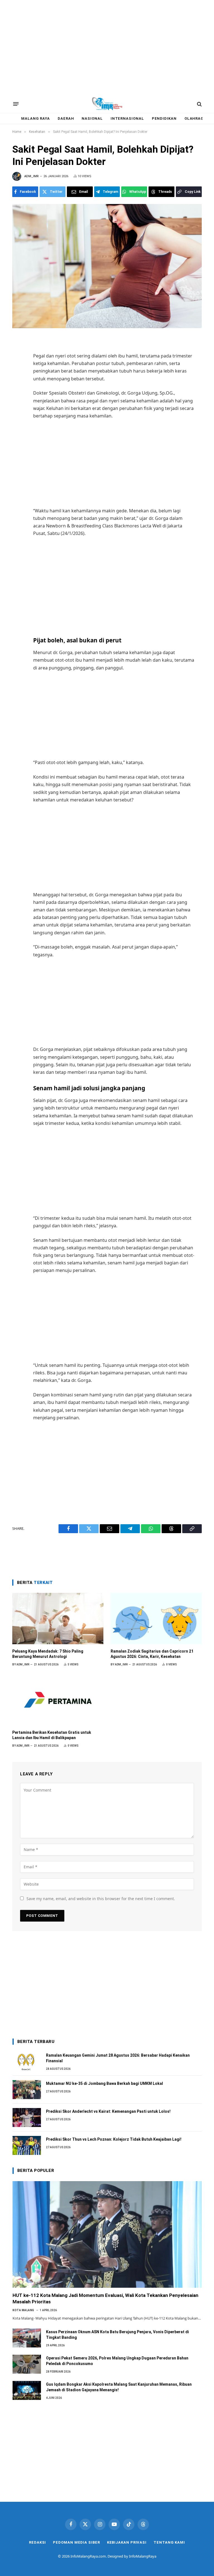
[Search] (199, 104)
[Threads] (17, 416)
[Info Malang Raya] (107, 104)
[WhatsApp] (17, 404)
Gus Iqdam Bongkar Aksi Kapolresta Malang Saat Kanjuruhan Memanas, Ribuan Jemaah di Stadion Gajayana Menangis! (119, 2387)
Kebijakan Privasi (127, 2542)
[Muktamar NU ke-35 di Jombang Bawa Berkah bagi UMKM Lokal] (27, 2090)
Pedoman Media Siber (76, 2542)
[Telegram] (17, 392)
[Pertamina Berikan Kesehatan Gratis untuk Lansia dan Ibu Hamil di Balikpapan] (58, 1700)
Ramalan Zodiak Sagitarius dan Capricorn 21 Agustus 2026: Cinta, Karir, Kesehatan (152, 1654)
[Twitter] (17, 367)
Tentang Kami (169, 2542)
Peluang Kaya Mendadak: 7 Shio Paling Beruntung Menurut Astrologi (48, 1654)
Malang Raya (36, 118)
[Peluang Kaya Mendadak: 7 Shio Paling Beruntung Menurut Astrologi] (58, 1619)
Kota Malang (23, 2310)
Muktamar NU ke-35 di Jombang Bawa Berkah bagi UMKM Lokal (104, 2083)
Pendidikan (164, 118)
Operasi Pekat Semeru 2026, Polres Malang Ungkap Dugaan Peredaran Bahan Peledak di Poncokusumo (117, 2361)
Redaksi (37, 2542)
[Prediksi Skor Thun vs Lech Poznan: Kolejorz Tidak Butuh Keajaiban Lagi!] (27, 2145)
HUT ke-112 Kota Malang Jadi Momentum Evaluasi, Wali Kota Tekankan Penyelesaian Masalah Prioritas (105, 2298)
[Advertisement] (107, 47)
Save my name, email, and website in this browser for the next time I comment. (101, 1899)
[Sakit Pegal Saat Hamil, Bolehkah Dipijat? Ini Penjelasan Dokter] (107, 266)
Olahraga (195, 118)
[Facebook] (17, 355)
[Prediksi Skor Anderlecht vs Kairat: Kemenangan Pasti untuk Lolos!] (27, 2118)
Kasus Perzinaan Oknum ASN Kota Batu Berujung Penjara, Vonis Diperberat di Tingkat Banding (117, 2335)
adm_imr (31, 176)
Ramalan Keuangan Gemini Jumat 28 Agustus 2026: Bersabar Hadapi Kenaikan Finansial (118, 2058)
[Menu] (16, 104)
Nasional (92, 118)
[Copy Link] (17, 428)
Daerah (66, 118)
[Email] (17, 379)
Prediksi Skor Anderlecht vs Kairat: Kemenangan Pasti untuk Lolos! (108, 2111)
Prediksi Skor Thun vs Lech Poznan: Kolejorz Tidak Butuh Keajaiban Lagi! (114, 2139)
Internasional (127, 118)
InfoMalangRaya (143, 2556)
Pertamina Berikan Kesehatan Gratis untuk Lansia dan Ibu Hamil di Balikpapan (52, 1735)
